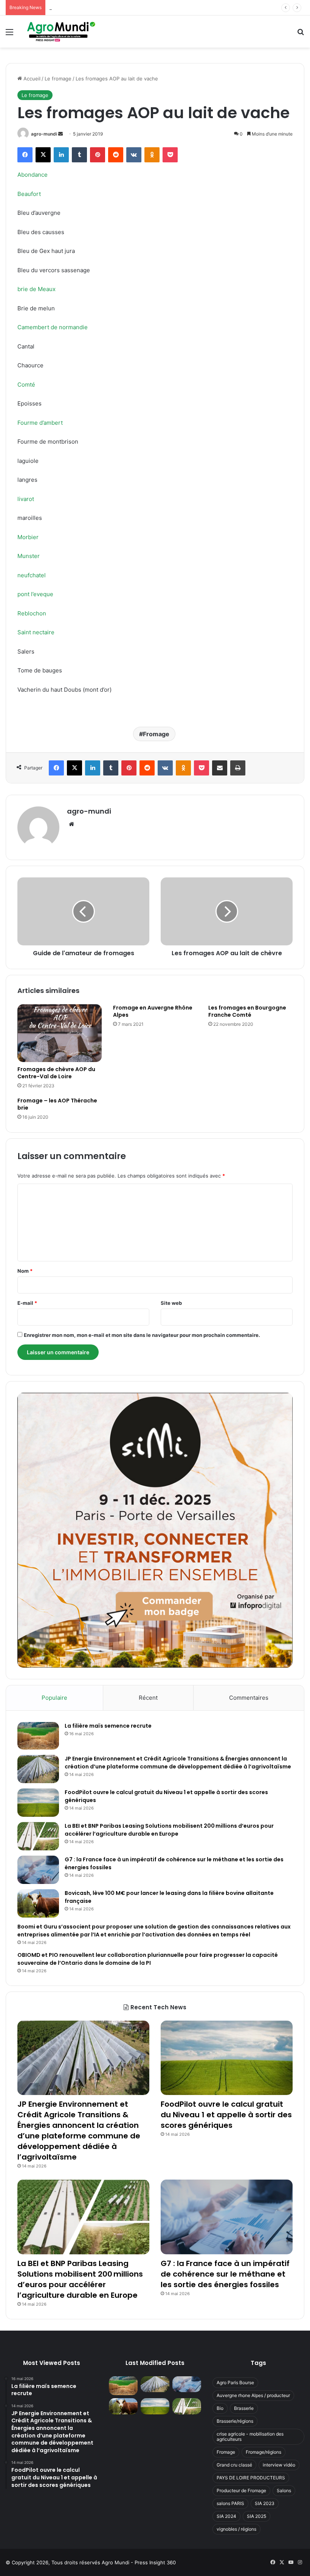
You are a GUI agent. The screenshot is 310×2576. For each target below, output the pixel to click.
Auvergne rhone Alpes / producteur (253, 2395)
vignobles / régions (236, 2529)
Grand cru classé (234, 2465)
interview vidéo (279, 2465)
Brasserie (244, 2408)
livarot (26, 499)
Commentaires (249, 1698)
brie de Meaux (36, 289)
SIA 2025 (257, 2516)
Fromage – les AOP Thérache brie (57, 1104)
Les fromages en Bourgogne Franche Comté (247, 1011)
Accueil (31, 79)
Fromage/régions (263, 2452)
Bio (220, 2408)
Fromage (156, 734)
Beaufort (29, 194)
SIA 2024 (226, 2516)
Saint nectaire (36, 632)
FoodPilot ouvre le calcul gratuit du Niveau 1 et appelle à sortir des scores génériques (150, 8)
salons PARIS (230, 2503)
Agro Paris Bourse (235, 2383)
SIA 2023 (265, 2503)
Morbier (28, 537)
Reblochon (32, 613)
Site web (171, 1303)
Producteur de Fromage (241, 2490)
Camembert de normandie (53, 327)
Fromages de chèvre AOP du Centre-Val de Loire (56, 1073)
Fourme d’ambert (40, 423)
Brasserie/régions (235, 2421)
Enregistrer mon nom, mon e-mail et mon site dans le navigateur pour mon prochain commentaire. (142, 1335)
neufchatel (32, 575)
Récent (148, 1698)
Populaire (54, 1698)
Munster (29, 556)
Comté (26, 385)
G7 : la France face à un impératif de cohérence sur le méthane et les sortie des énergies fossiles (225, 2274)
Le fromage (58, 79)
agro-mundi (44, 134)
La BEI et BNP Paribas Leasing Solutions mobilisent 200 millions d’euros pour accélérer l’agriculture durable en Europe (169, 1830)
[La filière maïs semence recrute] (38, 1736)
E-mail (27, 1303)
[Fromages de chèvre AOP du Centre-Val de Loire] (60, 1033)
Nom (25, 1271)
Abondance (33, 175)
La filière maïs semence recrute (108, 1726)
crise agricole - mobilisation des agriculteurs (250, 2436)
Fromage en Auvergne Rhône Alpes (153, 1011)
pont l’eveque (35, 594)
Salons (284, 2490)
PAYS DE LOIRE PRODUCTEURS (251, 2478)
